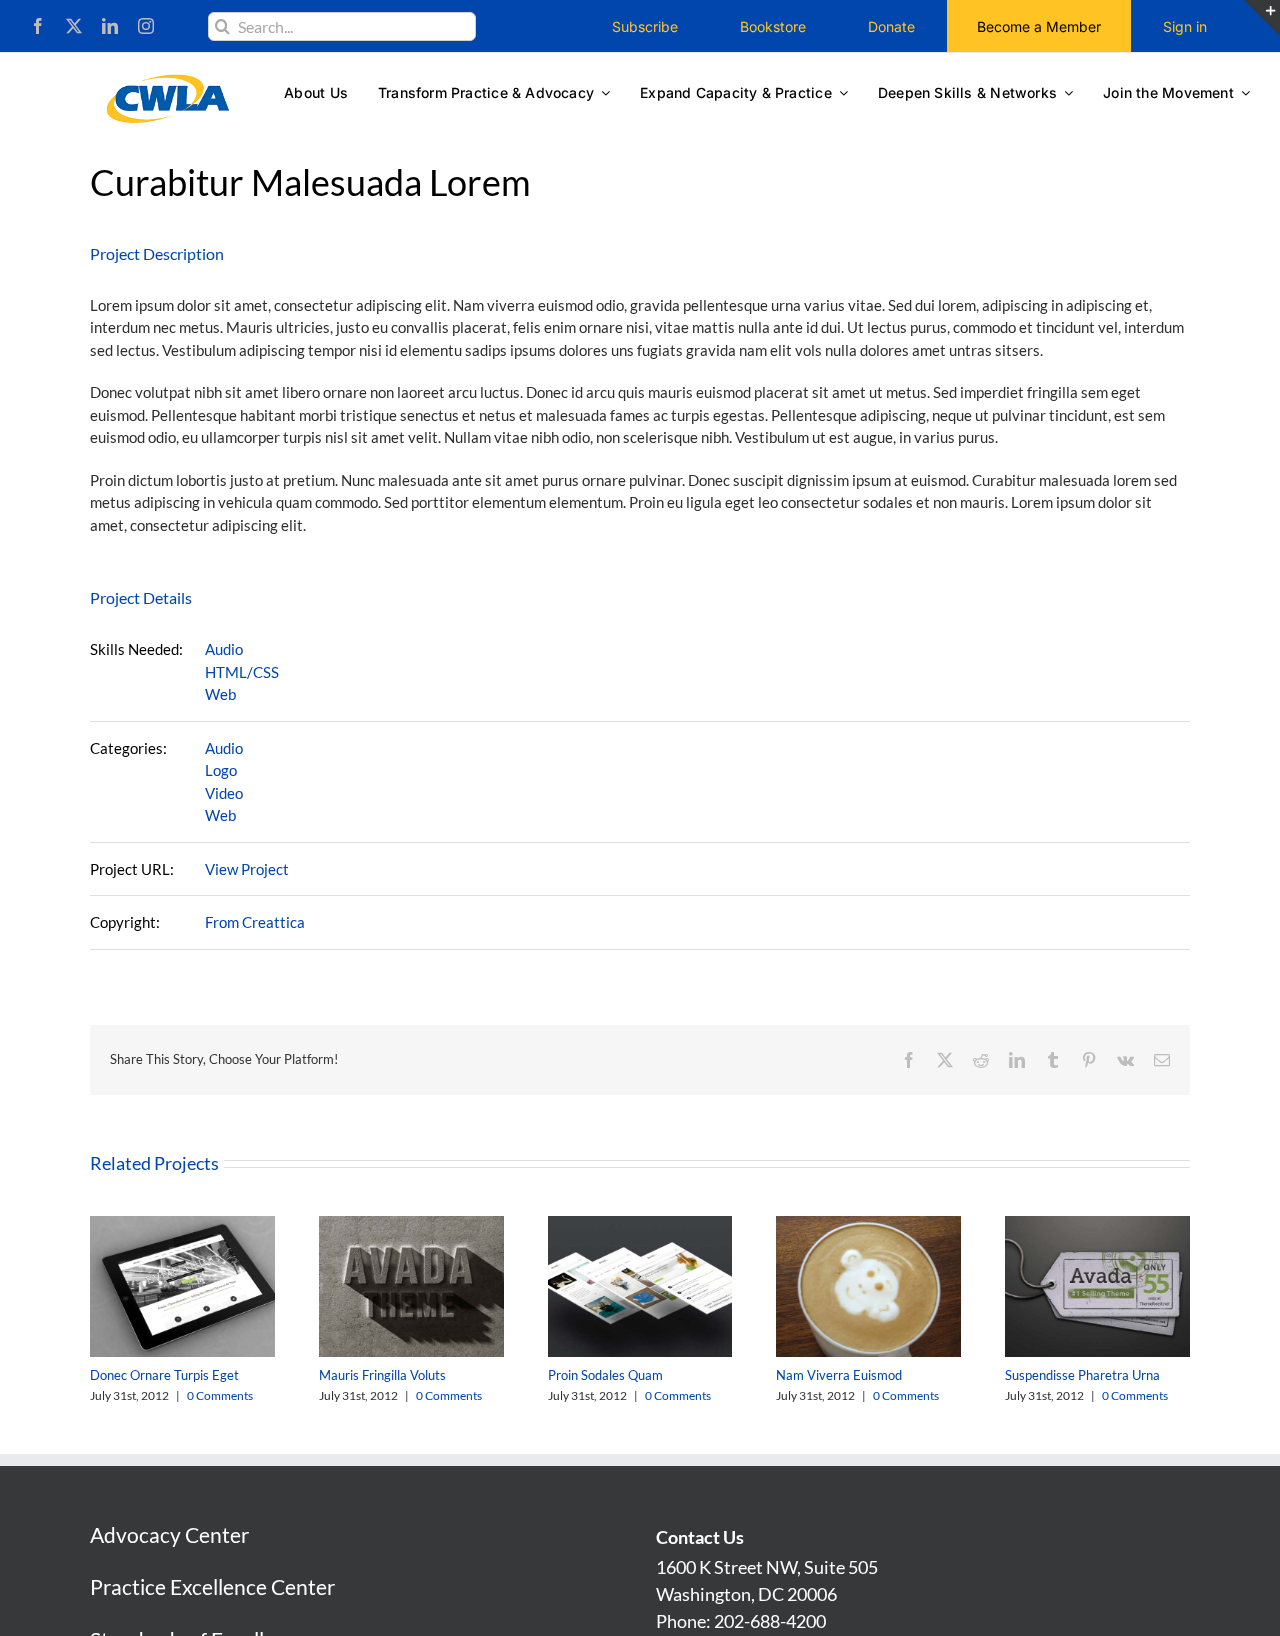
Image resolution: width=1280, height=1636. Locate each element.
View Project (247, 869)
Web (220, 694)
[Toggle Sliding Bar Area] (1262, 18)
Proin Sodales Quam (605, 1375)
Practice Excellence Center (212, 1586)
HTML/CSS (242, 672)
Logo (221, 770)
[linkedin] (110, 26)
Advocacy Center (169, 1534)
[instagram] (146, 26)
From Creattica (255, 922)
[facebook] (38, 26)
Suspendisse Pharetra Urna (1082, 1375)
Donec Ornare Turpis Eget (164, 1375)
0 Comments (220, 1395)
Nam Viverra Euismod (839, 1375)
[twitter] (74, 26)
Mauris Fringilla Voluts (382, 1375)
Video (224, 793)
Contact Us (700, 1537)
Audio (224, 649)
